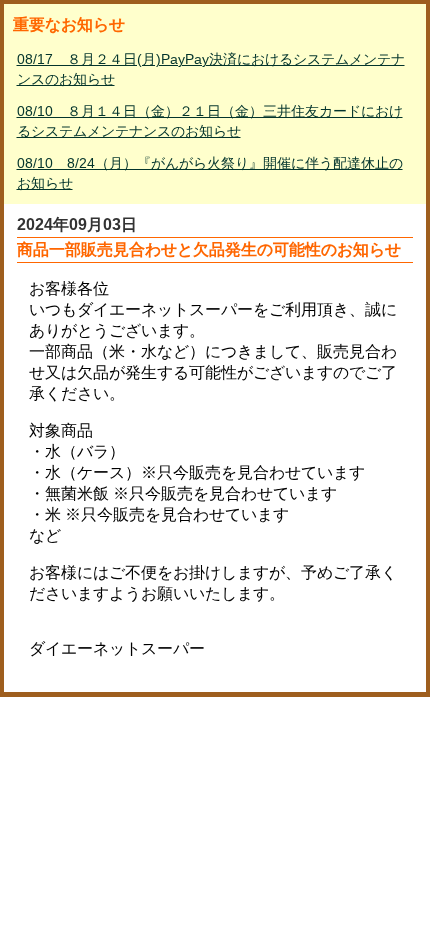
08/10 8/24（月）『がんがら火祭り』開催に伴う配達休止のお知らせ (210, 173)
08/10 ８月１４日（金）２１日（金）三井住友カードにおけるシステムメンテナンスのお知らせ (210, 121)
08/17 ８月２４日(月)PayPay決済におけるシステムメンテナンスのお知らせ (211, 69)
